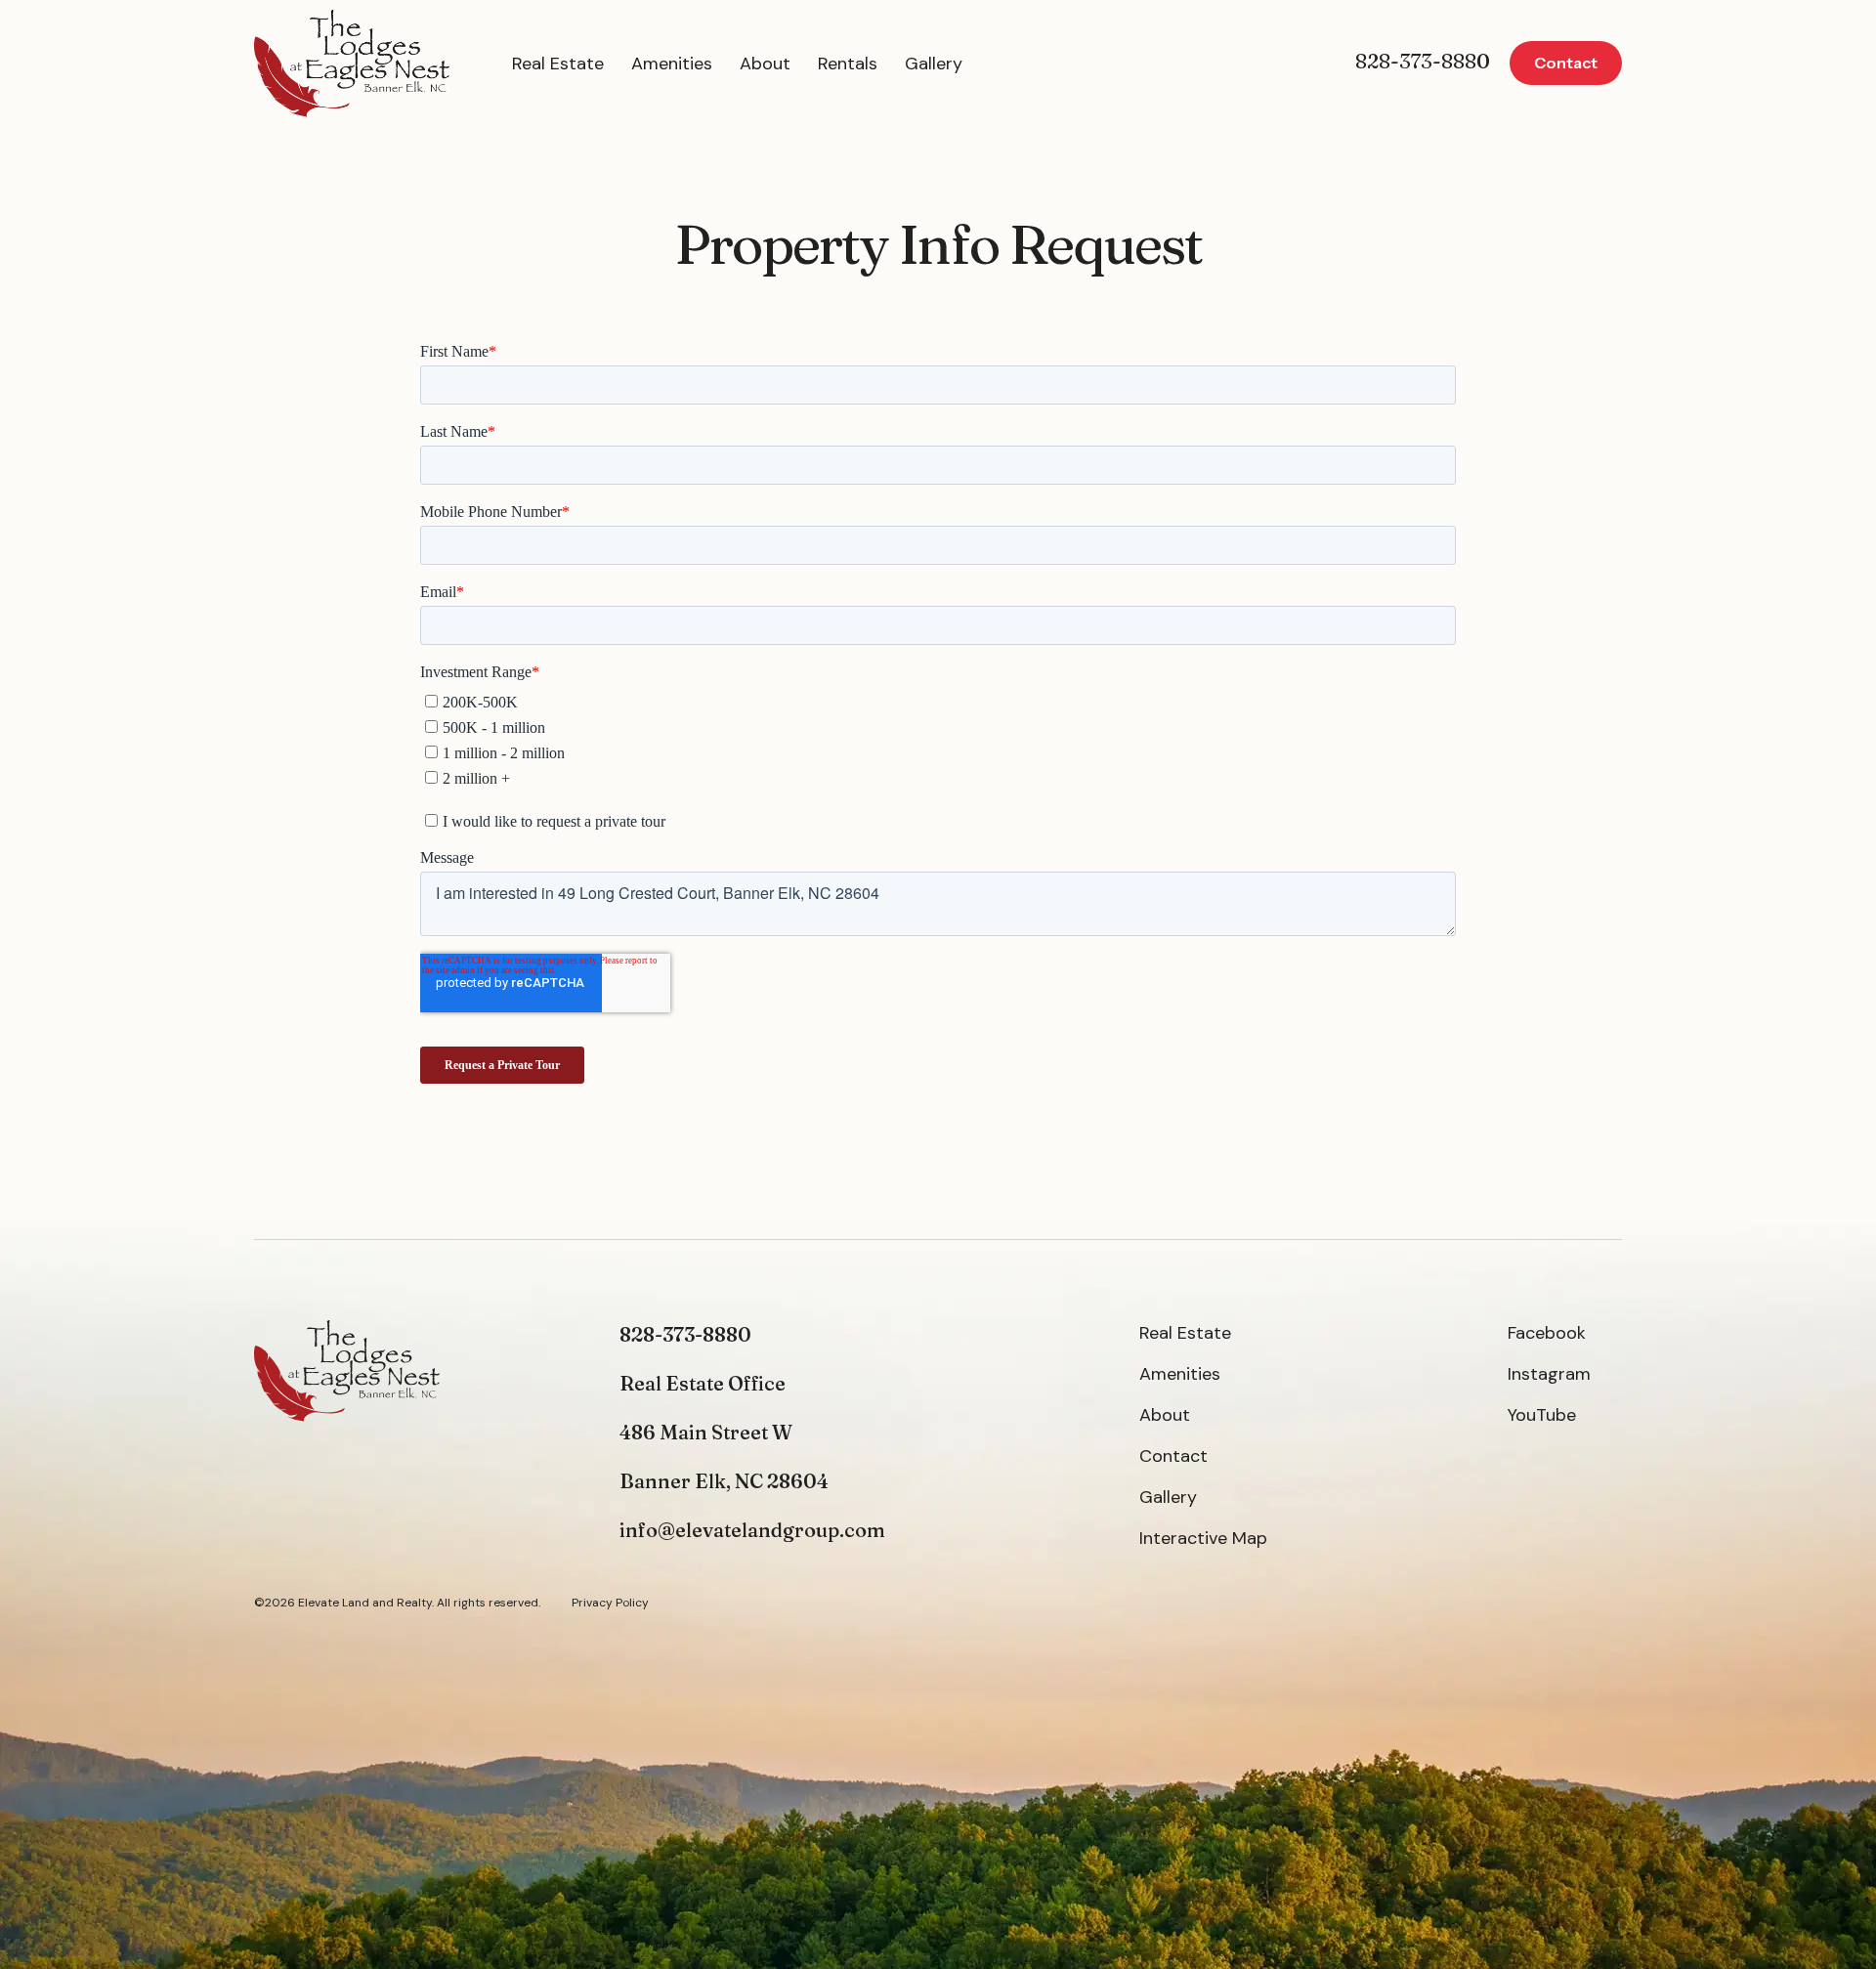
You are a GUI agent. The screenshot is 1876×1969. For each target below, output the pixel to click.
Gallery (934, 64)
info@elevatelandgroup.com (752, 1530)
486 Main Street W (706, 1432)
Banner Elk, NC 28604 (724, 1481)
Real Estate (558, 64)
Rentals (848, 64)
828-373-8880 (1423, 61)
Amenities (672, 64)
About (765, 64)
